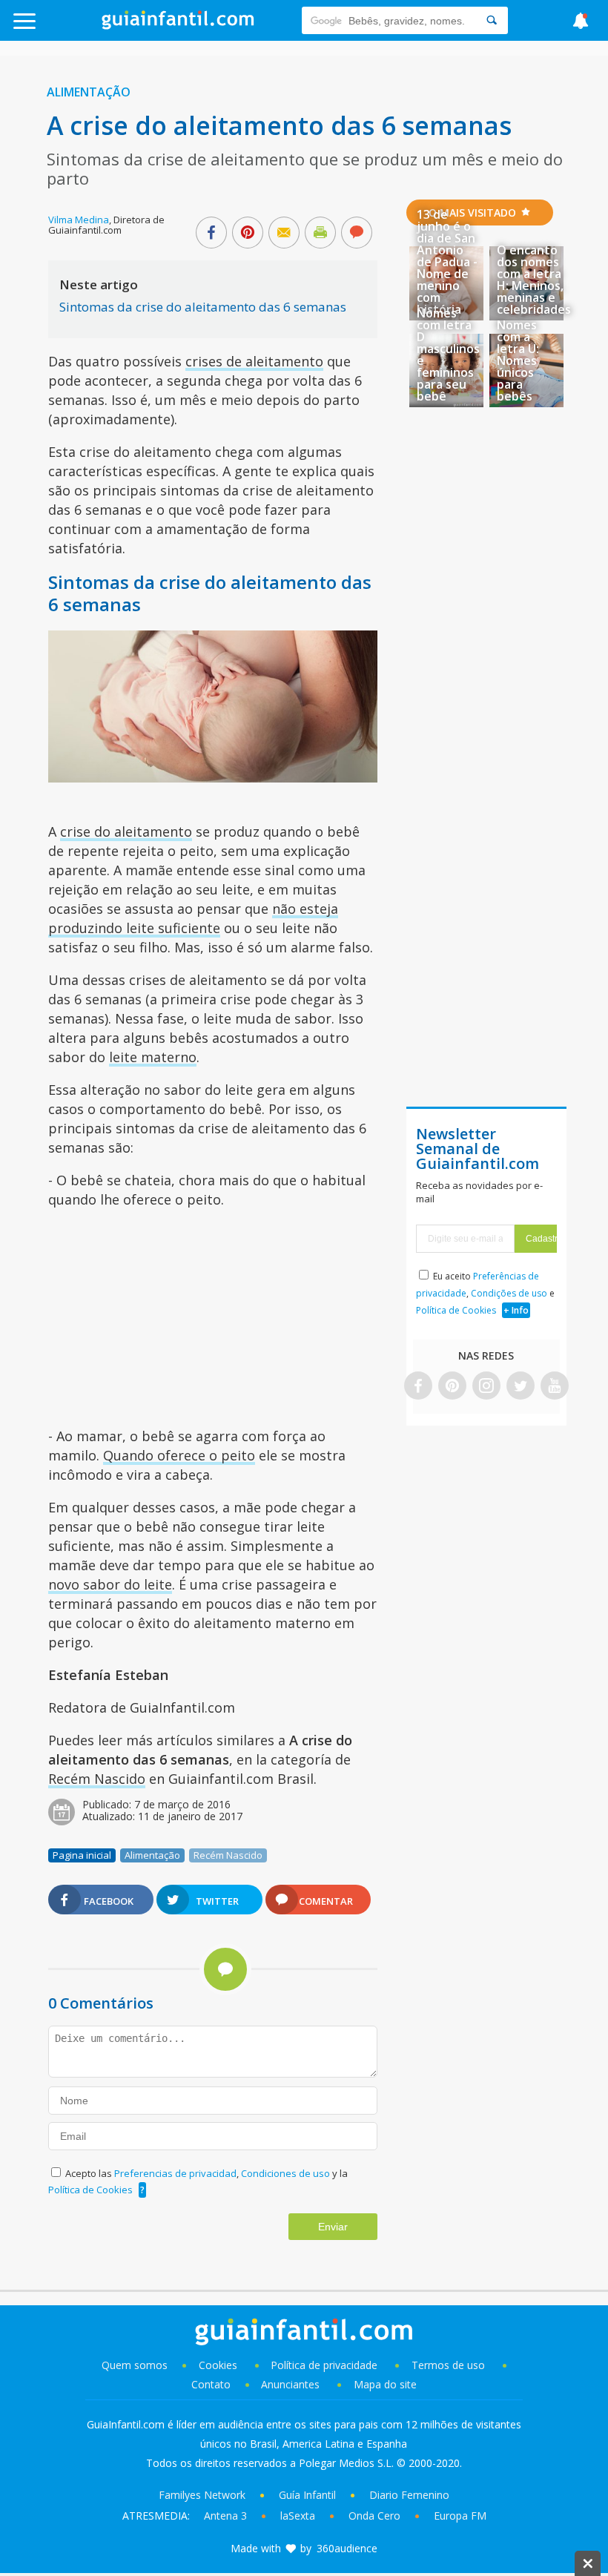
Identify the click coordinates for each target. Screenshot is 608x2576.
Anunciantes (290, 2384)
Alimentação (89, 92)
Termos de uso (448, 2365)
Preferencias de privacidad (175, 2173)
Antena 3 (225, 2516)
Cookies (219, 2365)
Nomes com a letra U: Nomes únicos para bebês (518, 360)
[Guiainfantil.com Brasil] (178, 25)
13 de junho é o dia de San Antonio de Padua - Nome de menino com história (447, 262)
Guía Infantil (307, 2495)
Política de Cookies (90, 2190)
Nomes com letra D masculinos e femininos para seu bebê (448, 355)
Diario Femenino (409, 2495)
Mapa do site (385, 2384)
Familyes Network (202, 2495)
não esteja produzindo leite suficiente (193, 918)
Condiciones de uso (287, 2173)
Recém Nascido (97, 1779)
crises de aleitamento (254, 361)
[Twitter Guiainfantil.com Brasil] (521, 1387)
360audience (347, 2548)
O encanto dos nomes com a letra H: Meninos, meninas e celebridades (534, 280)
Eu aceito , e (485, 1293)
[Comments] (357, 234)
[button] (61, 28)
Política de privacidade (326, 2365)
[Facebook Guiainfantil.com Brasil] (418, 1387)
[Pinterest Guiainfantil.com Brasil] (452, 1387)
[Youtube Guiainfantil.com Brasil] (555, 1387)
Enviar (333, 2227)
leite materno (153, 1057)
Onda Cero (374, 2516)
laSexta (298, 2516)
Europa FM (460, 2516)
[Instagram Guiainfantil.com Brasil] (486, 1387)
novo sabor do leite (110, 1584)
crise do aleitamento (126, 831)
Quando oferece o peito (179, 1455)
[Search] (492, 20)
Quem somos (135, 2365)
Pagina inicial (82, 1855)
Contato (211, 2384)
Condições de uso (509, 1293)
